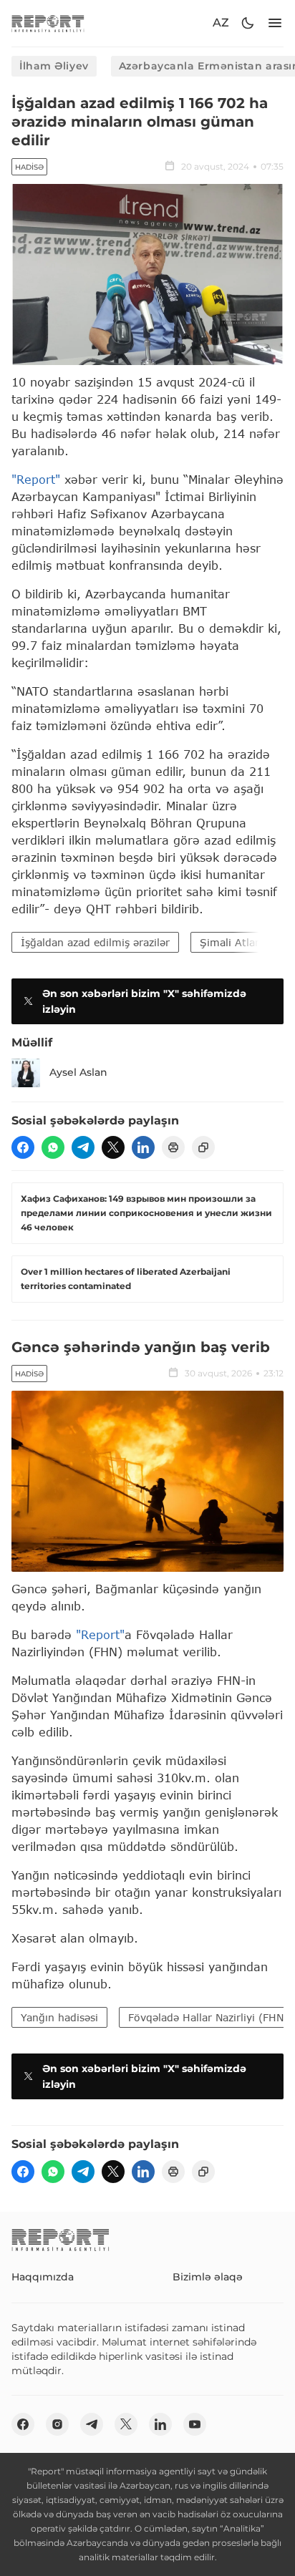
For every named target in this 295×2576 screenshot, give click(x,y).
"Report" (36, 479)
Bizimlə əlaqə (208, 2277)
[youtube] (195, 2424)
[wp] (53, 1147)
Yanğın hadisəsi (59, 2017)
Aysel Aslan (78, 1072)
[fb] (23, 1147)
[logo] (48, 23)
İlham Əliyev (54, 66)
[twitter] (113, 1147)
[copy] (203, 1147)
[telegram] (83, 1147)
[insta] (57, 2424)
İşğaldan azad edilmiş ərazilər (95, 942)
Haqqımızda (43, 2277)
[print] (173, 1147)
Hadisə (29, 167)
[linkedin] (143, 1147)
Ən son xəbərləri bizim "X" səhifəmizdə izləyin (144, 1001)
